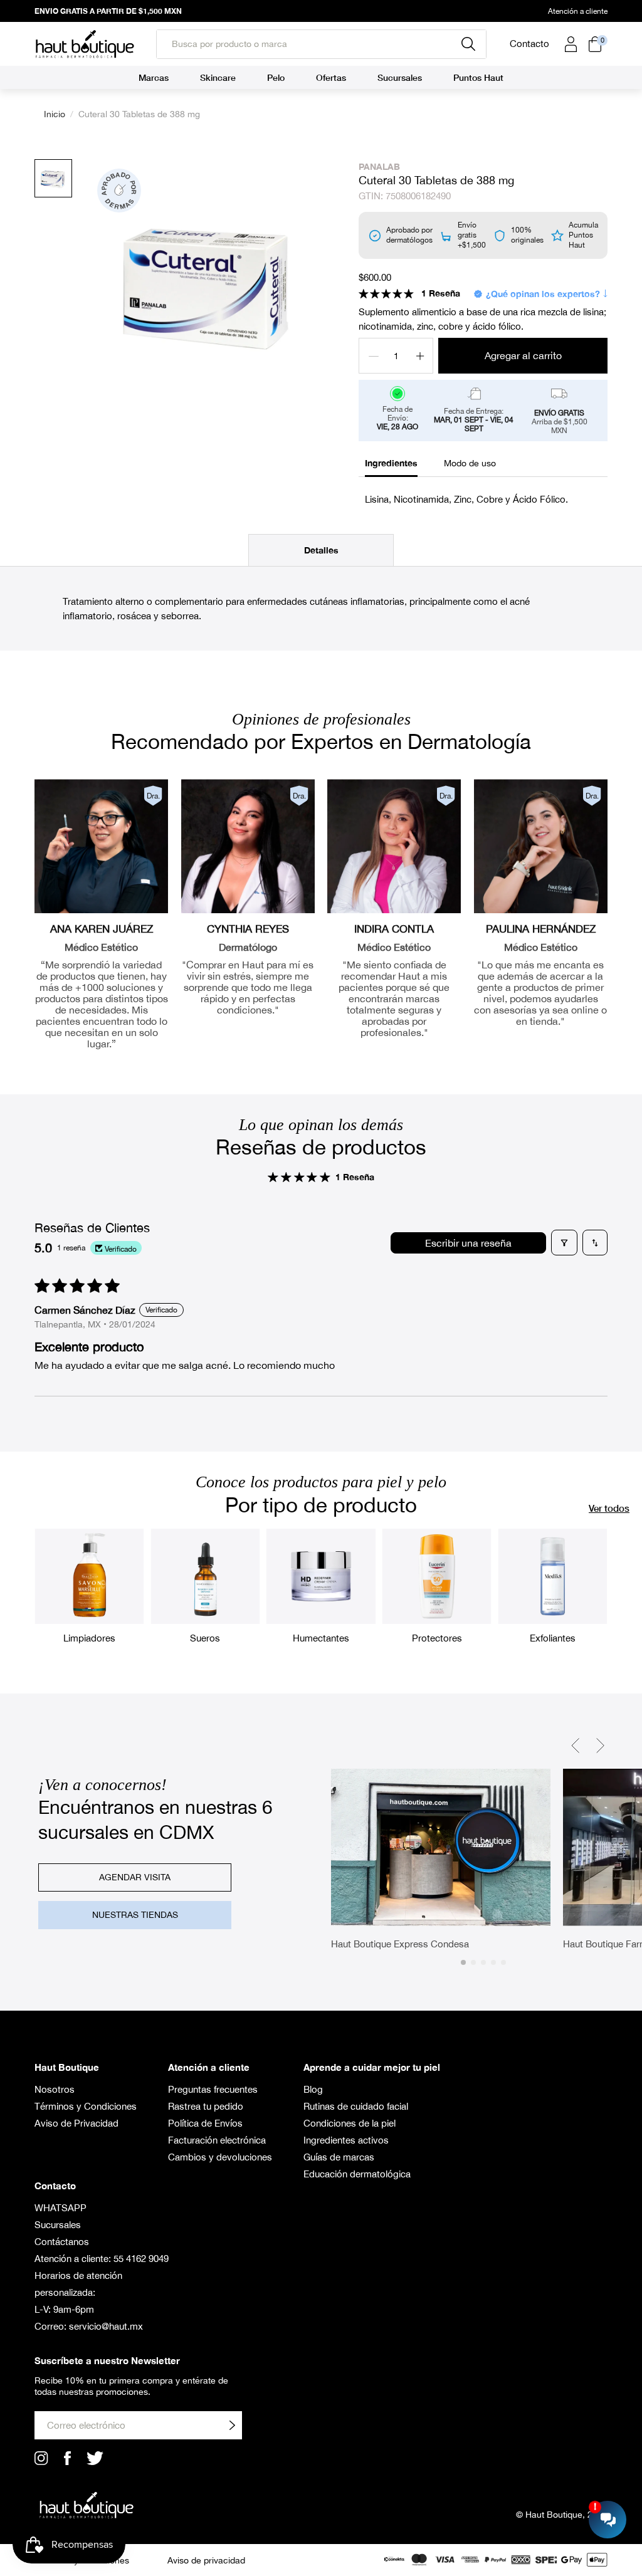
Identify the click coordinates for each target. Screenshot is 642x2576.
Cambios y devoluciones (220, 2157)
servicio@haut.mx (106, 2326)
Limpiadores (89, 1638)
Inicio (55, 114)
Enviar (232, 2425)
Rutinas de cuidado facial (356, 2106)
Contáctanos (62, 2242)
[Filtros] (564, 1243)
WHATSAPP (61, 2208)
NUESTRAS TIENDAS (135, 1915)
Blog (313, 2089)
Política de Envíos (205, 2123)
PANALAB (379, 166)
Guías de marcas (339, 2157)
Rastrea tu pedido (206, 2106)
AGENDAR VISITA (135, 1877)
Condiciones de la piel (350, 2123)
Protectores (437, 1638)
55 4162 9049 (141, 2259)
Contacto (529, 44)
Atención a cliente (578, 11)
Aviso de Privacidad (76, 2123)
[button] (386, 293)
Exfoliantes (553, 1638)
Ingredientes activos (346, 2140)
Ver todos (609, 1508)
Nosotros (55, 2089)
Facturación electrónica (217, 2140)
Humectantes (321, 1638)
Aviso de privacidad (206, 2560)
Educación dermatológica (357, 2174)
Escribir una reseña (468, 1243)
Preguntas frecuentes (213, 2089)
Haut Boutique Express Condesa (400, 1944)
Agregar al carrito (523, 355)
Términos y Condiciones (86, 2106)
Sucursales (58, 2225)
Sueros (205, 1638)
